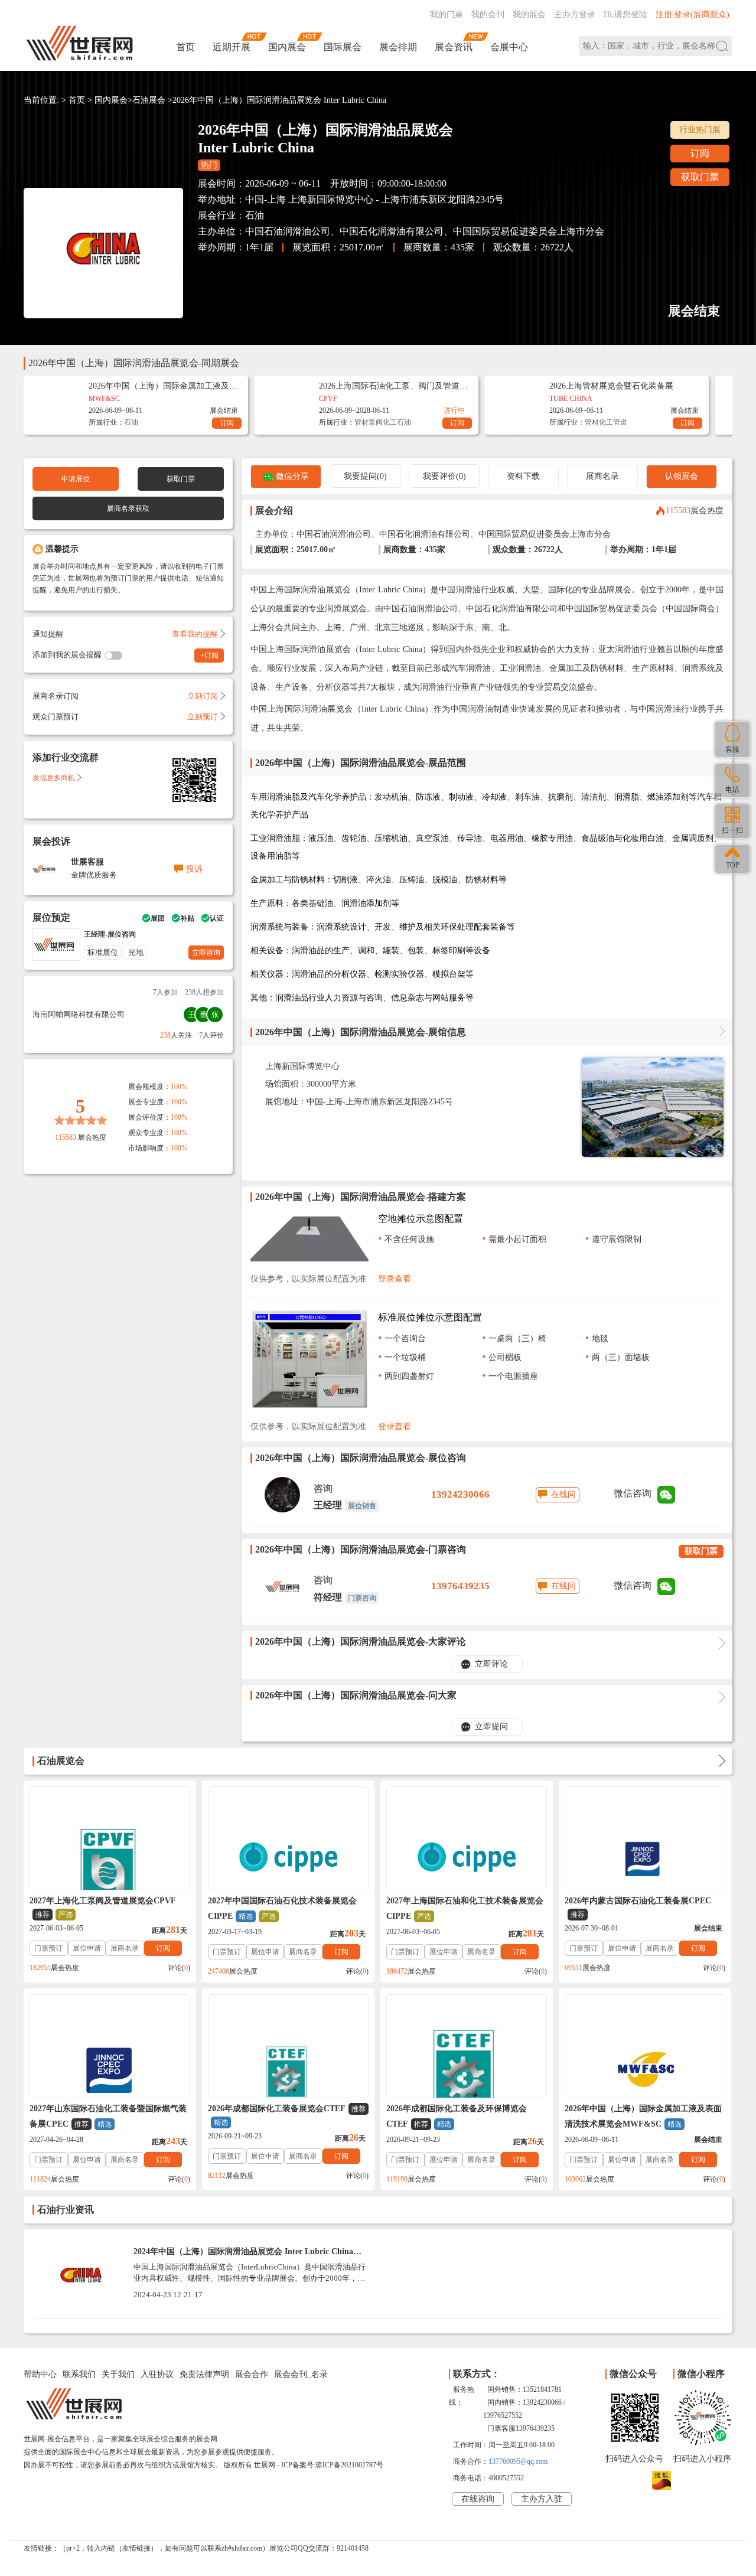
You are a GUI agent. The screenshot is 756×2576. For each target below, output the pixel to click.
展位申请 (87, 1948)
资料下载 (523, 476)
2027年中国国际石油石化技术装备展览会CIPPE (282, 1908)
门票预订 (48, 1948)
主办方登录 (575, 14)
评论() (179, 1968)
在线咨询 (478, 2499)
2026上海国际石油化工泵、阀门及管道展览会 (393, 386)
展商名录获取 (128, 508)
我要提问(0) (365, 476)
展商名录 (602, 476)
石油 (255, 215)
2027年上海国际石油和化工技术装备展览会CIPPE (465, 1908)
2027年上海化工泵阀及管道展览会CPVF (103, 1907)
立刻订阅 (203, 696)
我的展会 (529, 14)
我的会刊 (488, 14)
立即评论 (491, 1664)
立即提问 (491, 1726)
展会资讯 (454, 47)
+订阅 (209, 656)
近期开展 (232, 47)
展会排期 (398, 47)
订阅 (700, 153)
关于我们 (118, 2374)
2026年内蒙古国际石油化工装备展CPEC (638, 1907)
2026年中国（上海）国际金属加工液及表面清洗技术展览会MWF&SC (643, 2116)
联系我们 (79, 2374)
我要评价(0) (444, 476)
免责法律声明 (204, 2374)
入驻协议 (157, 2374)
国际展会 (343, 47)
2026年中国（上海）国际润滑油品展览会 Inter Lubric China (279, 100)
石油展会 (149, 100)
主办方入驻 (542, 2499)
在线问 (563, 1494)
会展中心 (509, 47)
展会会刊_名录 (301, 2374)
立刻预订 (203, 717)
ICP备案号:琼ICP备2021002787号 (332, 2465)
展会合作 (252, 2374)
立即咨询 (206, 953)
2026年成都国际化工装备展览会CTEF (287, 2115)
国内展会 (287, 47)
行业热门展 (700, 130)
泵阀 (376, 422)
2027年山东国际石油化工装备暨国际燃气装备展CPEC (108, 2116)
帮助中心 (40, 2374)
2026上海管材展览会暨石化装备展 (611, 386)
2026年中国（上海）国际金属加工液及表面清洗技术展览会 (163, 386)
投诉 (194, 869)
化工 (390, 422)
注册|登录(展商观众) (693, 14)
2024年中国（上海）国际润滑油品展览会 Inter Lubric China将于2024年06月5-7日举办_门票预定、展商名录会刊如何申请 (247, 2256)
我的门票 (447, 14)
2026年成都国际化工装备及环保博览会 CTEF (457, 2116)
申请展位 (76, 479)
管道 (620, 422)
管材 (361, 422)
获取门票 (700, 177)
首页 (185, 47)
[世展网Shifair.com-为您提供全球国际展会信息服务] (80, 43)
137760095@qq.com (518, 2461)
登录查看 (395, 1279)
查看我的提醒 (195, 634)
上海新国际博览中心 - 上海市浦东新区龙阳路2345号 (396, 199)
